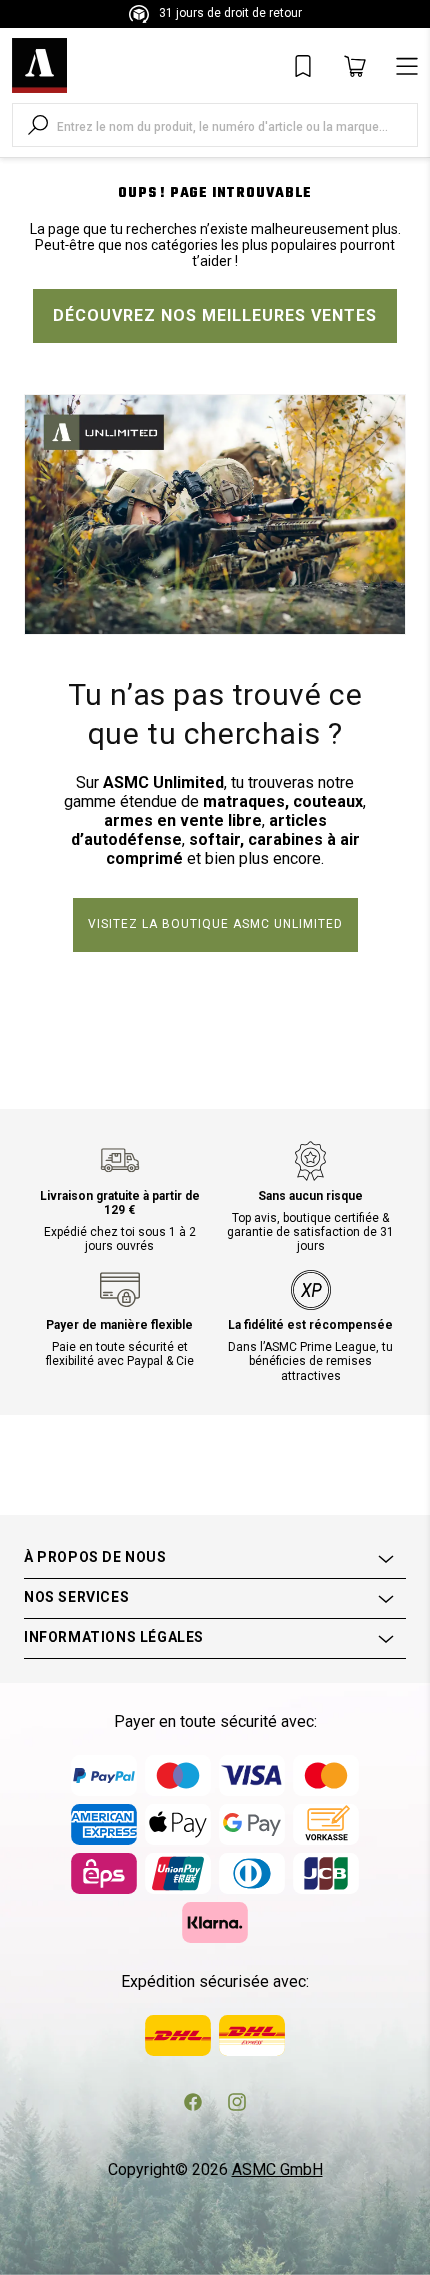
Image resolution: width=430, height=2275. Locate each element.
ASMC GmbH (277, 2169)
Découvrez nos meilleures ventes (215, 315)
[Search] (38, 125)
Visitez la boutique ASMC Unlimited (215, 924)
